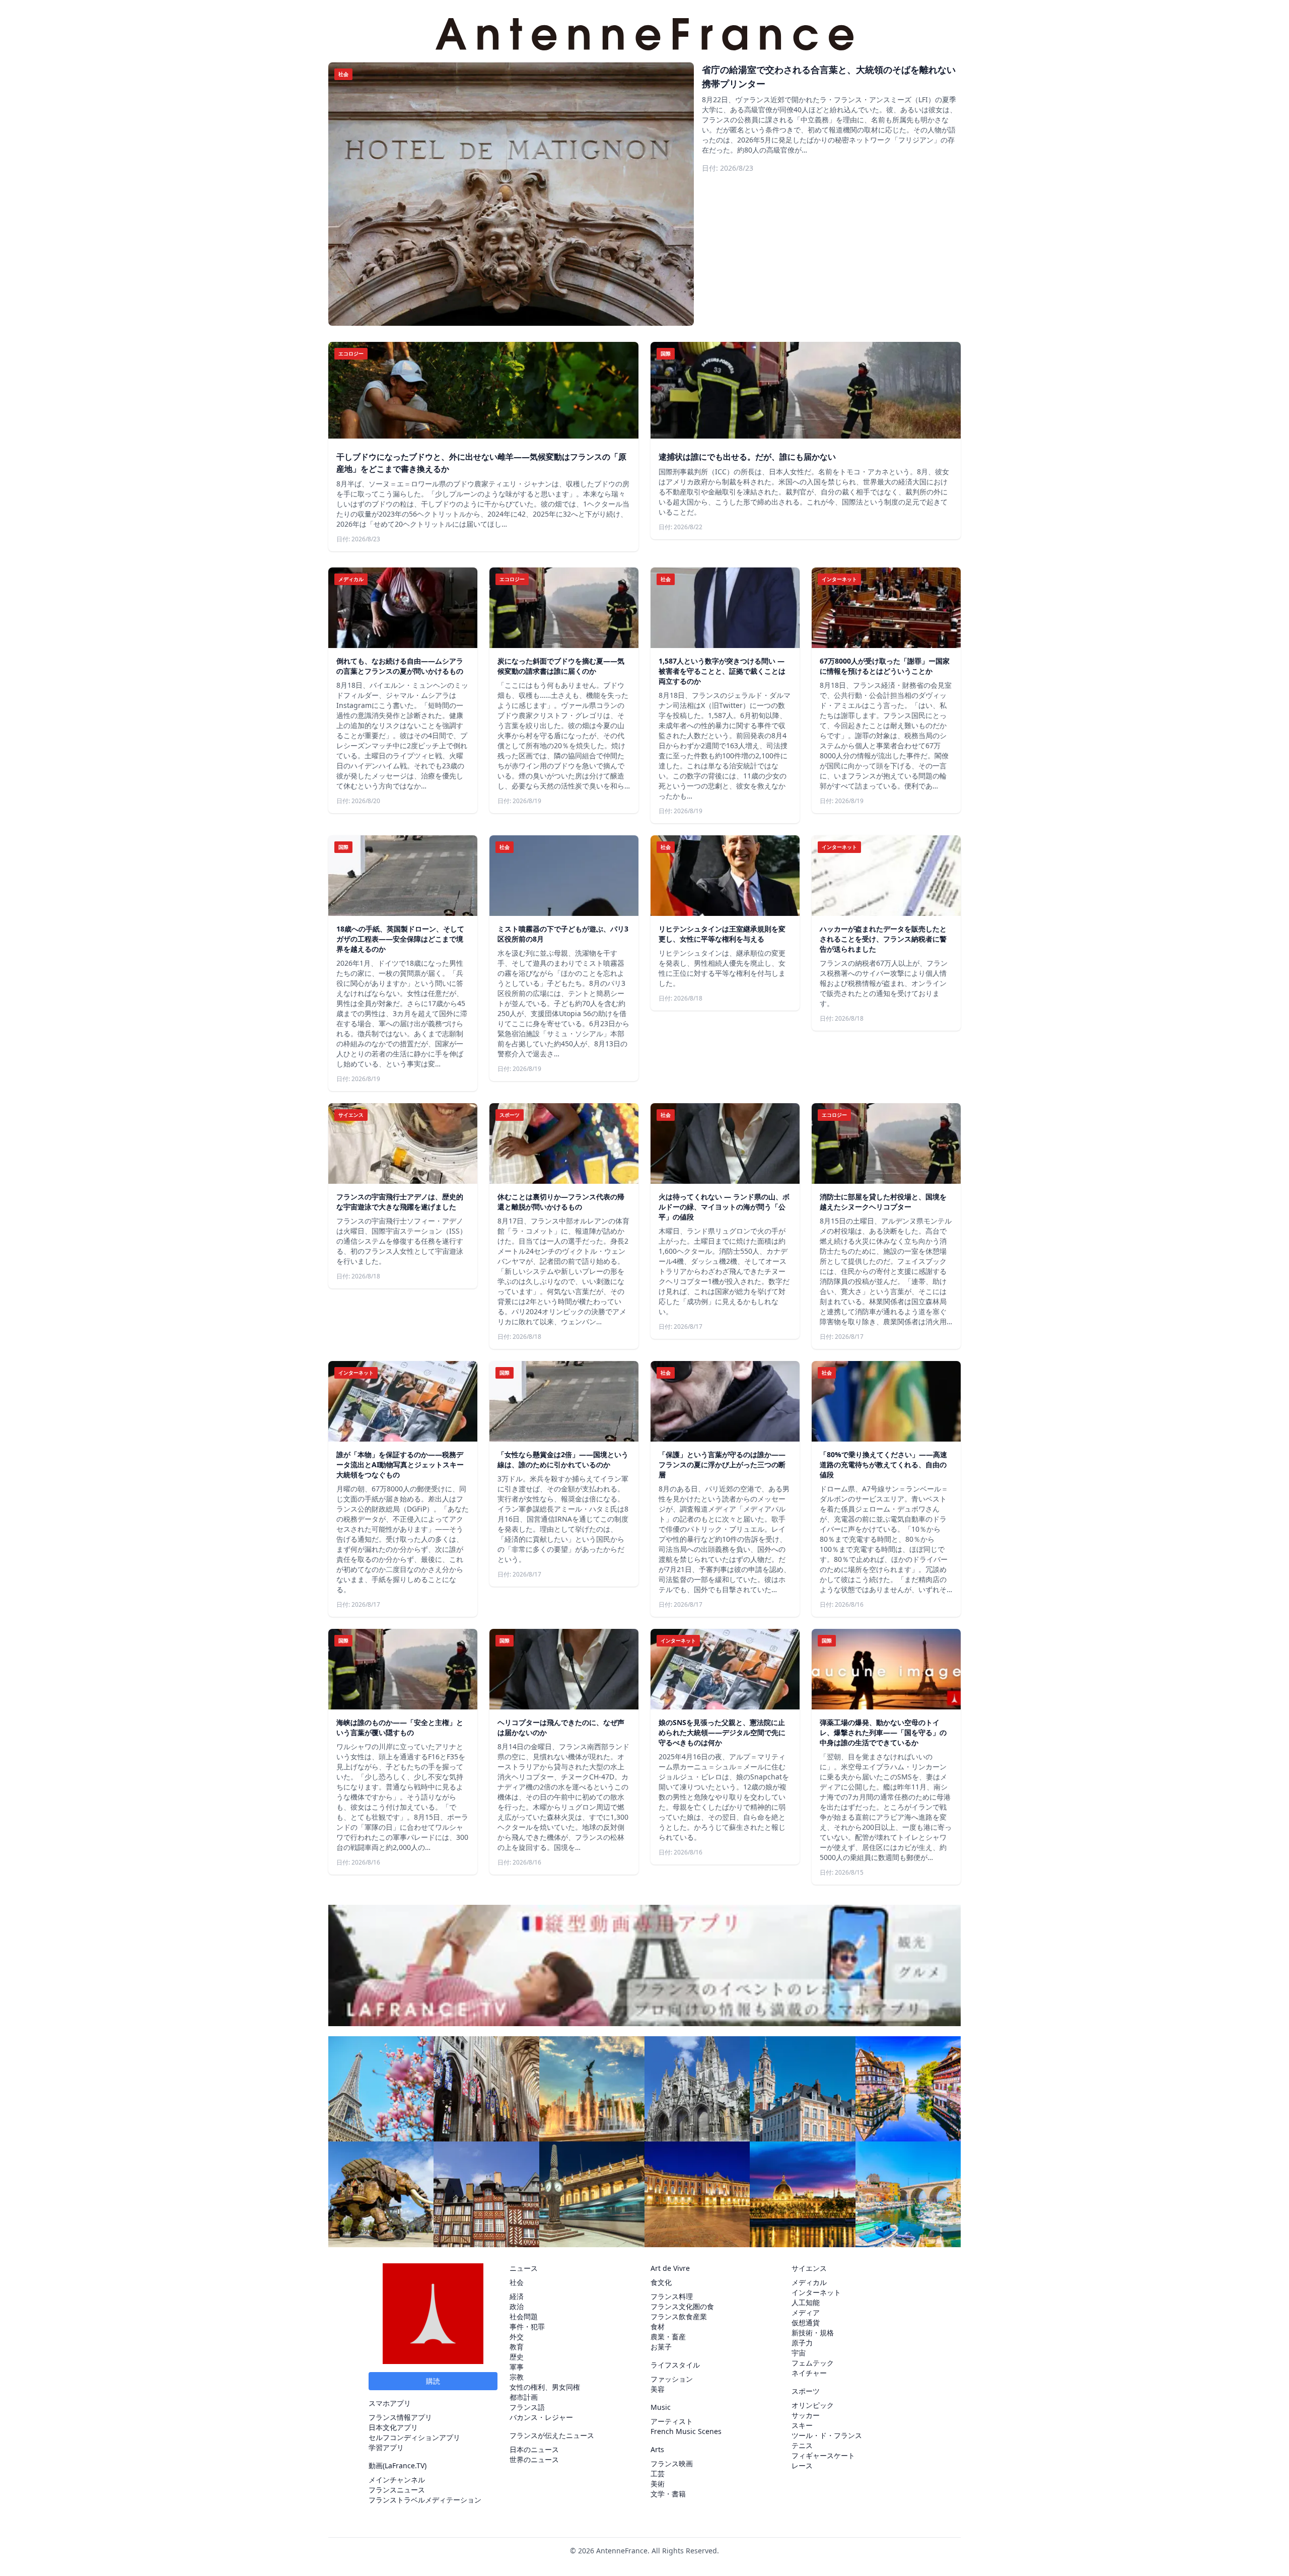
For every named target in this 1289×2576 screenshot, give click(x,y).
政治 (517, 2306)
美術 (658, 2484)
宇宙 (799, 2353)
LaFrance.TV (405, 2465)
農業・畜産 (668, 2337)
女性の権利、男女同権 (545, 2387)
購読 (433, 2381)
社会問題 (524, 2316)
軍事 (517, 2367)
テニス (802, 2445)
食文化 (661, 2282)
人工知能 (806, 2302)
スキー (802, 2425)
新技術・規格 (813, 2333)
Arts (657, 2449)
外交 (517, 2337)
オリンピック (813, 2405)
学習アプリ (386, 2447)
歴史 (517, 2357)
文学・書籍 (668, 2494)
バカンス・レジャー (541, 2417)
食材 (658, 2327)
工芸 (658, 2474)
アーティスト (672, 2421)
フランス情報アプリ (400, 2417)
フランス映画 (672, 2463)
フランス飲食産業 (679, 2316)
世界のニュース (534, 2459)
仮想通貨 (806, 2322)
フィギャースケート (823, 2455)
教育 (517, 2347)
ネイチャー (809, 2373)
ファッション (672, 2379)
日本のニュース (534, 2449)
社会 (517, 2282)
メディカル (809, 2282)
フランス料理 (672, 2296)
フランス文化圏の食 (682, 2306)
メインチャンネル (397, 2480)
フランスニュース (397, 2490)
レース (802, 2465)
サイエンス (809, 2268)
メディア (806, 2312)
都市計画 (524, 2397)
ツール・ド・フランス (827, 2435)
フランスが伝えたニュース (552, 2435)
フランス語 (527, 2407)
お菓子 (661, 2347)
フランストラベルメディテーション (425, 2500)
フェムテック (813, 2363)
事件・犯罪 (527, 2327)
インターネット (816, 2292)
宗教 (517, 2377)
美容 (658, 2389)
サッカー (806, 2415)
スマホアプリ (390, 2403)
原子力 (802, 2343)
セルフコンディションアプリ (414, 2437)
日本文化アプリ (393, 2427)
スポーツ (806, 2391)
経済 (517, 2296)
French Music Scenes (686, 2431)
